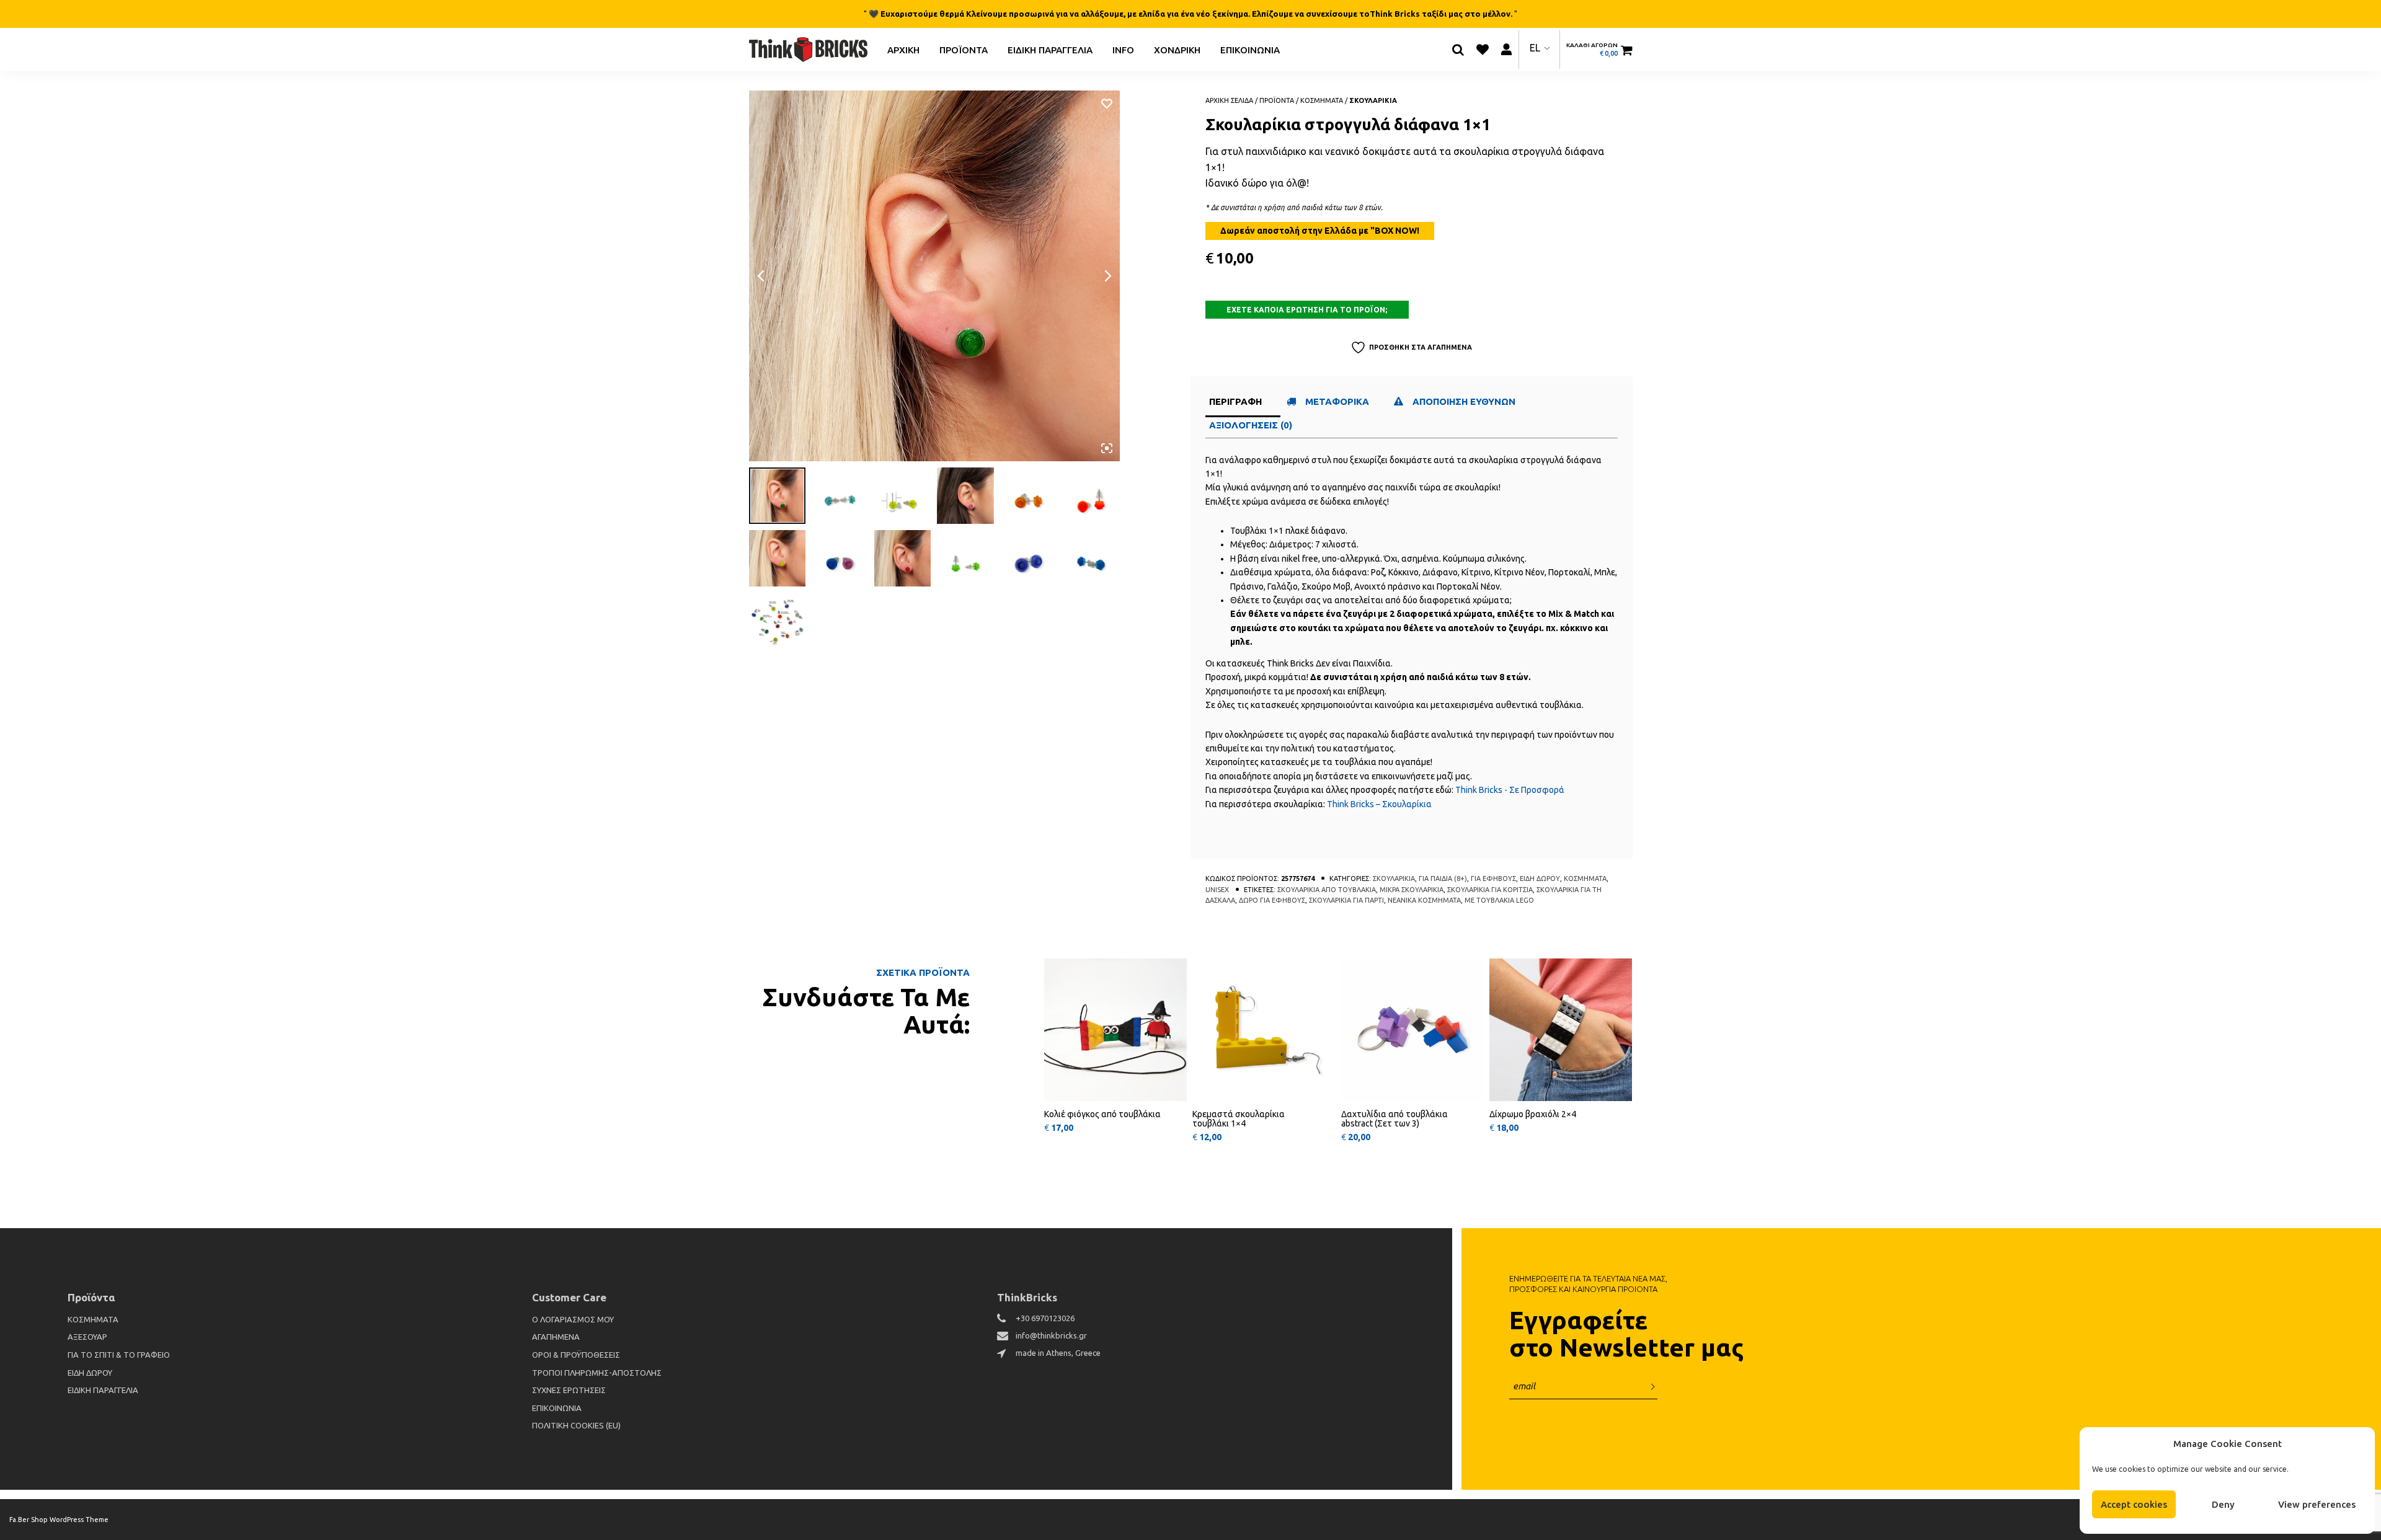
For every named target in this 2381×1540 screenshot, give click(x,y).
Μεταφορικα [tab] (1337, 401)
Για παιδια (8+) (1443, 878)
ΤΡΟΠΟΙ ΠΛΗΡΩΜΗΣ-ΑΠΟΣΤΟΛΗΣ (597, 1373)
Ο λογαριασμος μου (573, 1319)
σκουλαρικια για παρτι (1346, 900)
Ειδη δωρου (1540, 878)
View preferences (2317, 1504)
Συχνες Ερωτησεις (569, 1390)
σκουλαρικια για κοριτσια (1490, 890)
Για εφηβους (1493, 878)
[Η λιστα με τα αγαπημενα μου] (1483, 50)
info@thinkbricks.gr (1051, 1335)
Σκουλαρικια (1373, 100)
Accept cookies (2134, 1504)
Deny (2223, 1504)
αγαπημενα (556, 1337)
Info (1123, 49)
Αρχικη (903, 49)
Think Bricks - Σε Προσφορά (1510, 790)
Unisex (1217, 890)
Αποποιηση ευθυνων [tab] (1465, 401)
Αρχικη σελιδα (1229, 100)
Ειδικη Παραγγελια (1050, 49)
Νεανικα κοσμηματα (1424, 900)
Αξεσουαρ (87, 1337)
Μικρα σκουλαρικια (1412, 890)
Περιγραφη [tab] (1235, 401)
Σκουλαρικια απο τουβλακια (1327, 890)
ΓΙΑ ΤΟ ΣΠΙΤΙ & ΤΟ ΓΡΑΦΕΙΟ (119, 1355)
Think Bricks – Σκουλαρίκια (1379, 804)
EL (1535, 48)
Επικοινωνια (1250, 49)
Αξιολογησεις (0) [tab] (1251, 425)
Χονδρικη (1177, 49)
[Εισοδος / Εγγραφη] (1507, 49)
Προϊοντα (964, 49)
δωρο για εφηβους (1272, 900)
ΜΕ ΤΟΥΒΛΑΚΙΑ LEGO (1499, 900)
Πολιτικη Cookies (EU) (576, 1425)
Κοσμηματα (1322, 100)
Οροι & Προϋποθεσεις (576, 1355)
